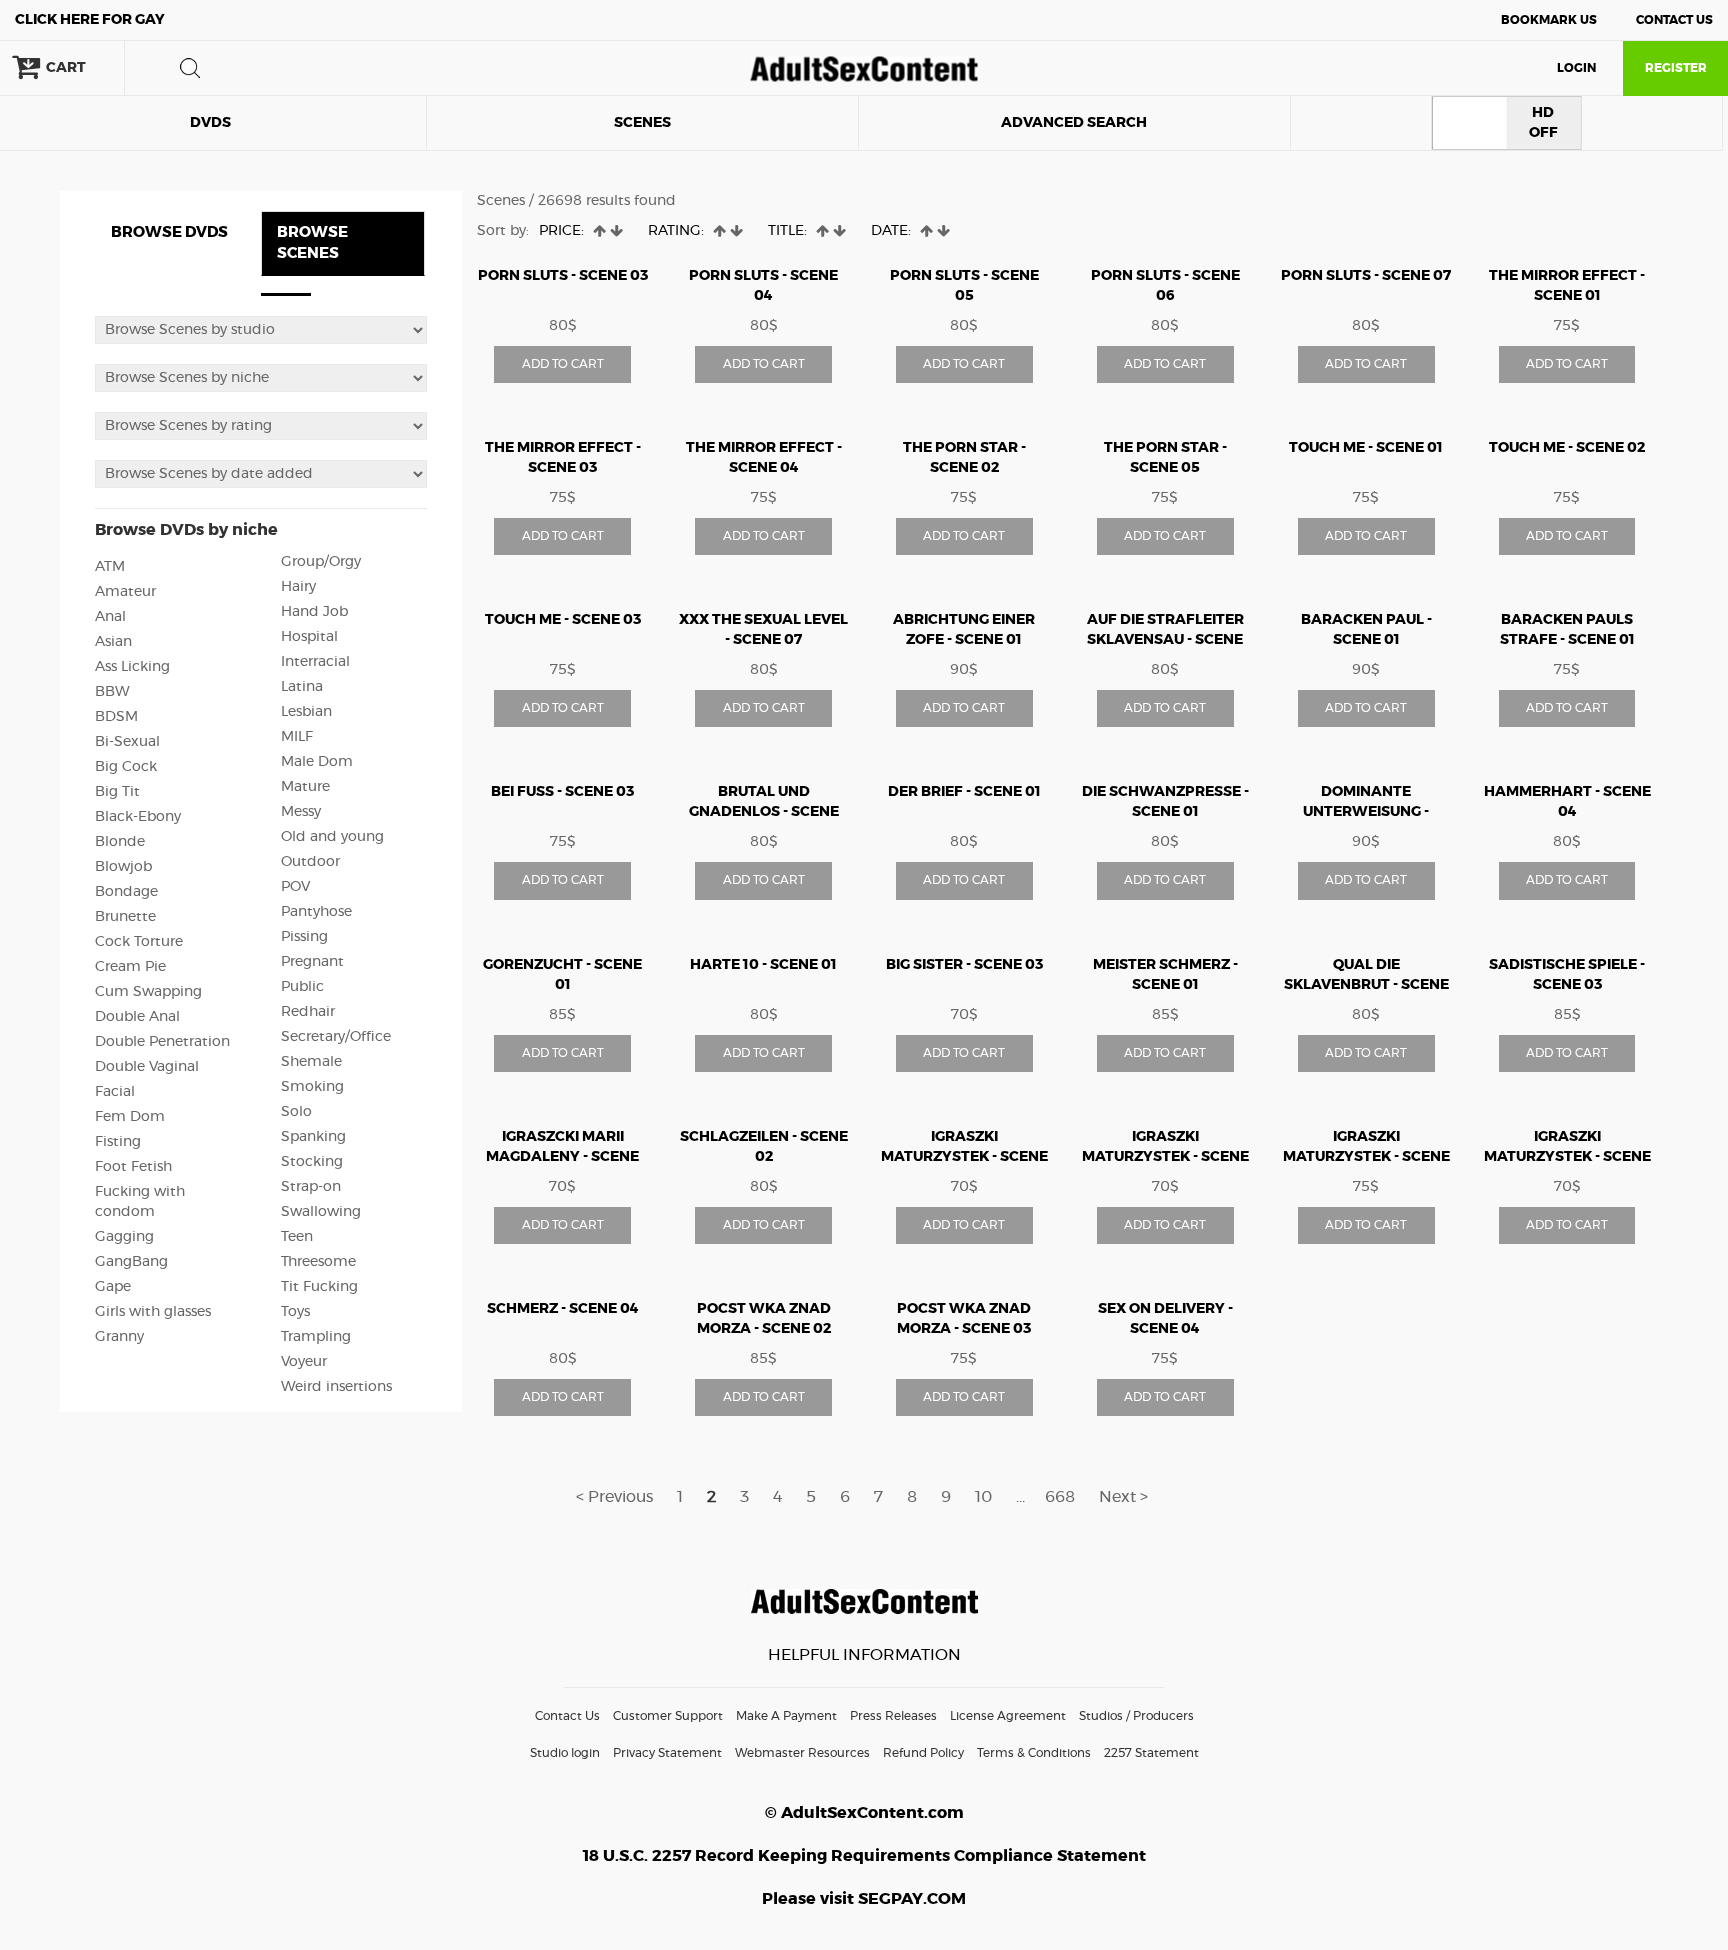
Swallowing (321, 1212)
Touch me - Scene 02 (1567, 448)
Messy (301, 812)
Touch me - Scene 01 (1366, 448)
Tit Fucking (319, 1287)
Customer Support (668, 1716)
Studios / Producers (1136, 1716)
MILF (297, 737)
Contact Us (1674, 20)
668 (1060, 1497)
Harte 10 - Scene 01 (763, 965)
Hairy (298, 587)
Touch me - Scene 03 (563, 620)
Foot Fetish (133, 1167)
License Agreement (1008, 1716)
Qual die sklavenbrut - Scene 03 (1366, 985)
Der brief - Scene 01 (964, 792)
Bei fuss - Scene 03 (562, 792)
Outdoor (310, 862)
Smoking (312, 1087)
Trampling (316, 1337)
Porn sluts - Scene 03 (563, 276)
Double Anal (137, 1017)
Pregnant (312, 962)
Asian (113, 642)
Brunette (125, 917)
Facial (115, 1092)
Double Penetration (162, 1042)
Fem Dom (130, 1117)
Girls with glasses (153, 1312)
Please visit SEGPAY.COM (864, 1899)
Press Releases (893, 1716)
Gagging (124, 1237)
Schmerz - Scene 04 (563, 1309)
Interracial (315, 662)
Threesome (318, 1262)
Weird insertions (336, 1387)
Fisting (118, 1142)
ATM (110, 567)
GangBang (131, 1262)
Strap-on (311, 1187)
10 (983, 1497)
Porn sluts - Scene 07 (1366, 276)
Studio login (565, 1753)
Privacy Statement (667, 1753)
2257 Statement (1151, 1753)
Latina (302, 687)
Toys (295, 1312)
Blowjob (123, 867)
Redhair (308, 1012)
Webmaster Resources (802, 1753)
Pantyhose (316, 912)
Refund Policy (923, 1753)
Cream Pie (130, 967)
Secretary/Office (336, 1037)
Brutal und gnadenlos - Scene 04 (764, 812)
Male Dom (317, 762)
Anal (110, 617)
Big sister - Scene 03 (964, 965)
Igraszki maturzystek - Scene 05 (1366, 1157)
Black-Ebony (138, 817)
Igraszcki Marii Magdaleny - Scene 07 (562, 1157)
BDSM (116, 717)
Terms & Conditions (1034, 1753)
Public (302, 987)
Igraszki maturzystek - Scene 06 (1567, 1157)
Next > (1123, 1497)
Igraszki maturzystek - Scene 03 (1165, 1157)
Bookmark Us (1549, 20)
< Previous (614, 1497)
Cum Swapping (148, 992)
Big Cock (126, 767)
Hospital (309, 637)
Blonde (120, 842)
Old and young (332, 837)
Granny (119, 1337)
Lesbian (306, 712)
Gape (113, 1287)
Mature (305, 787)
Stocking (312, 1162)
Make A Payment (786, 1716)
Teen (297, 1237)
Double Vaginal (147, 1067)
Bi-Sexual (127, 742)
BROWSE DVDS (169, 232)
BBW (112, 692)
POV (295, 887)
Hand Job (314, 612)
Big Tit (117, 792)
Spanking (313, 1137)
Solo (296, 1112)
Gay (90, 20)
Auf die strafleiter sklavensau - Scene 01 (1165, 640)
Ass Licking (132, 667)
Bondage (126, 892)
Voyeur (304, 1362)
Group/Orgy (321, 562)
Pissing (304, 937)
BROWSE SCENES (312, 243)
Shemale (311, 1062)
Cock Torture (139, 942)
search (190, 68)
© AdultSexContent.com (864, 1813)
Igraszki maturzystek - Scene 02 (964, 1157)
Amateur (125, 592)
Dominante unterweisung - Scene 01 (1366, 812)
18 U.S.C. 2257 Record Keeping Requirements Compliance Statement (864, 1856)
